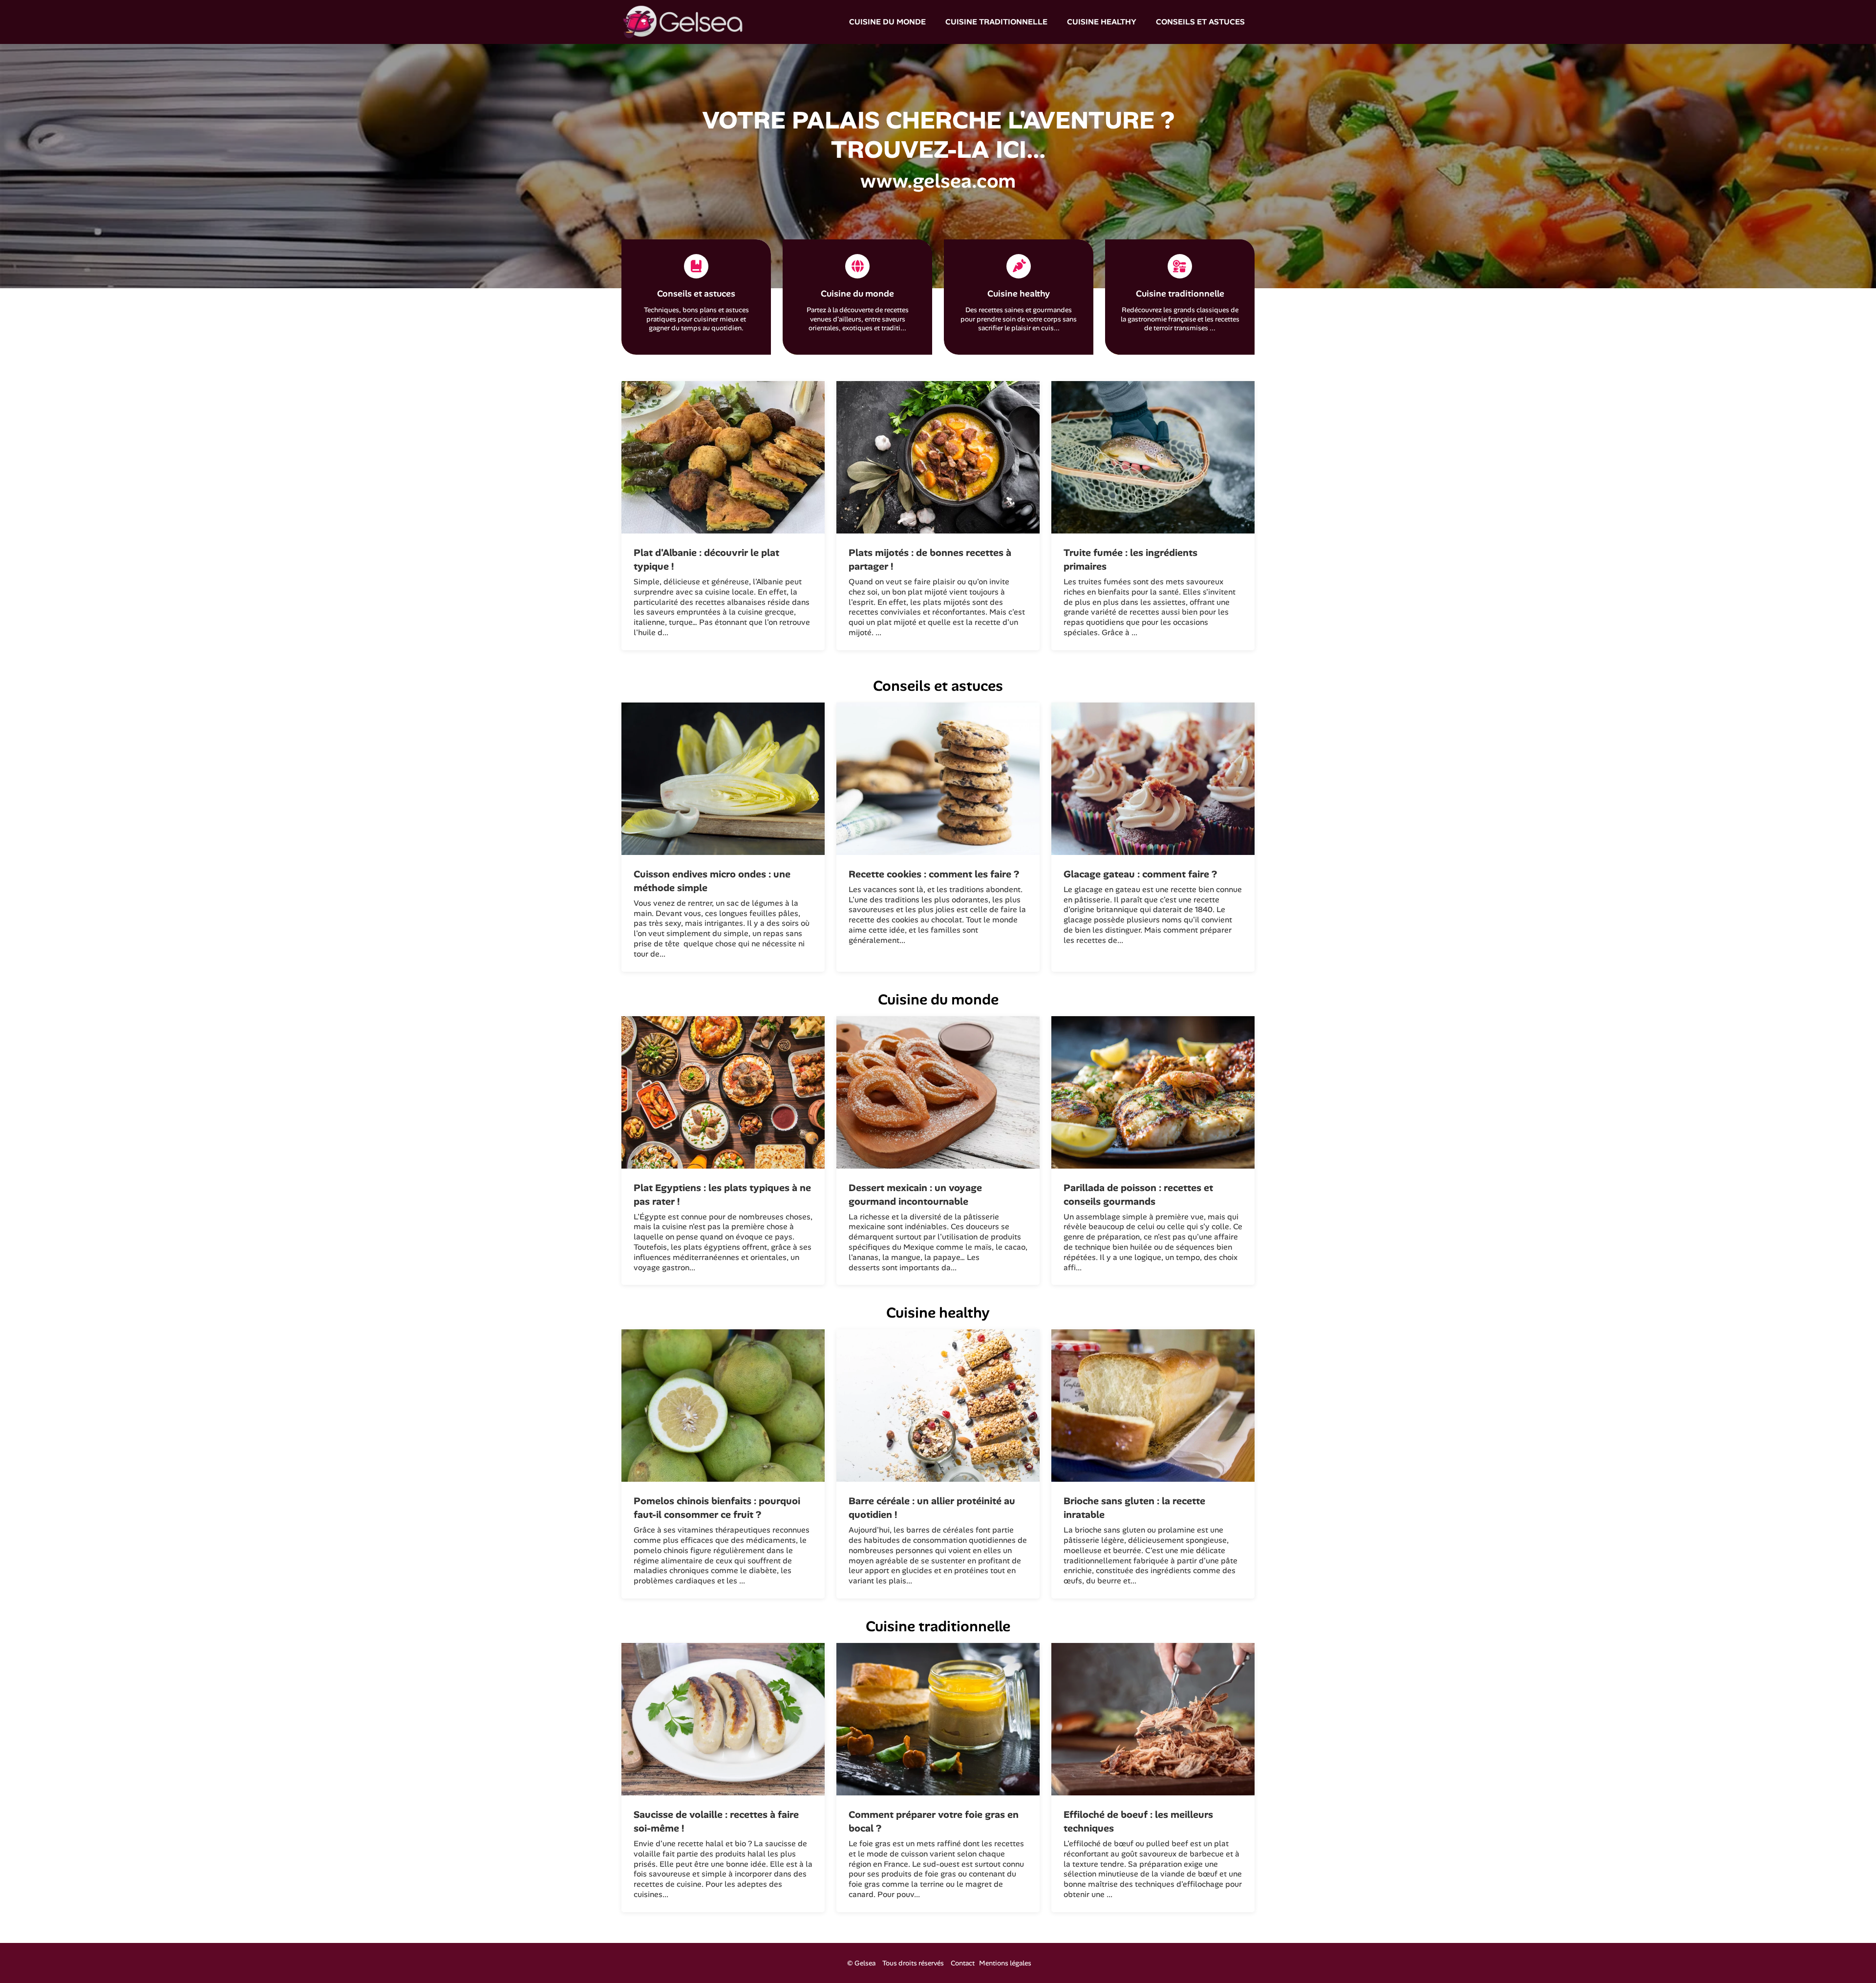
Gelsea (865, 1963)
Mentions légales (1005, 1963)
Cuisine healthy (1102, 22)
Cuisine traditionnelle (996, 22)
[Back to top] (1849, 1956)
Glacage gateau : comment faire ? (1140, 874)
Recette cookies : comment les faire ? (934, 874)
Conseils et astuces (1200, 22)
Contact (963, 1963)
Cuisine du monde (887, 22)
